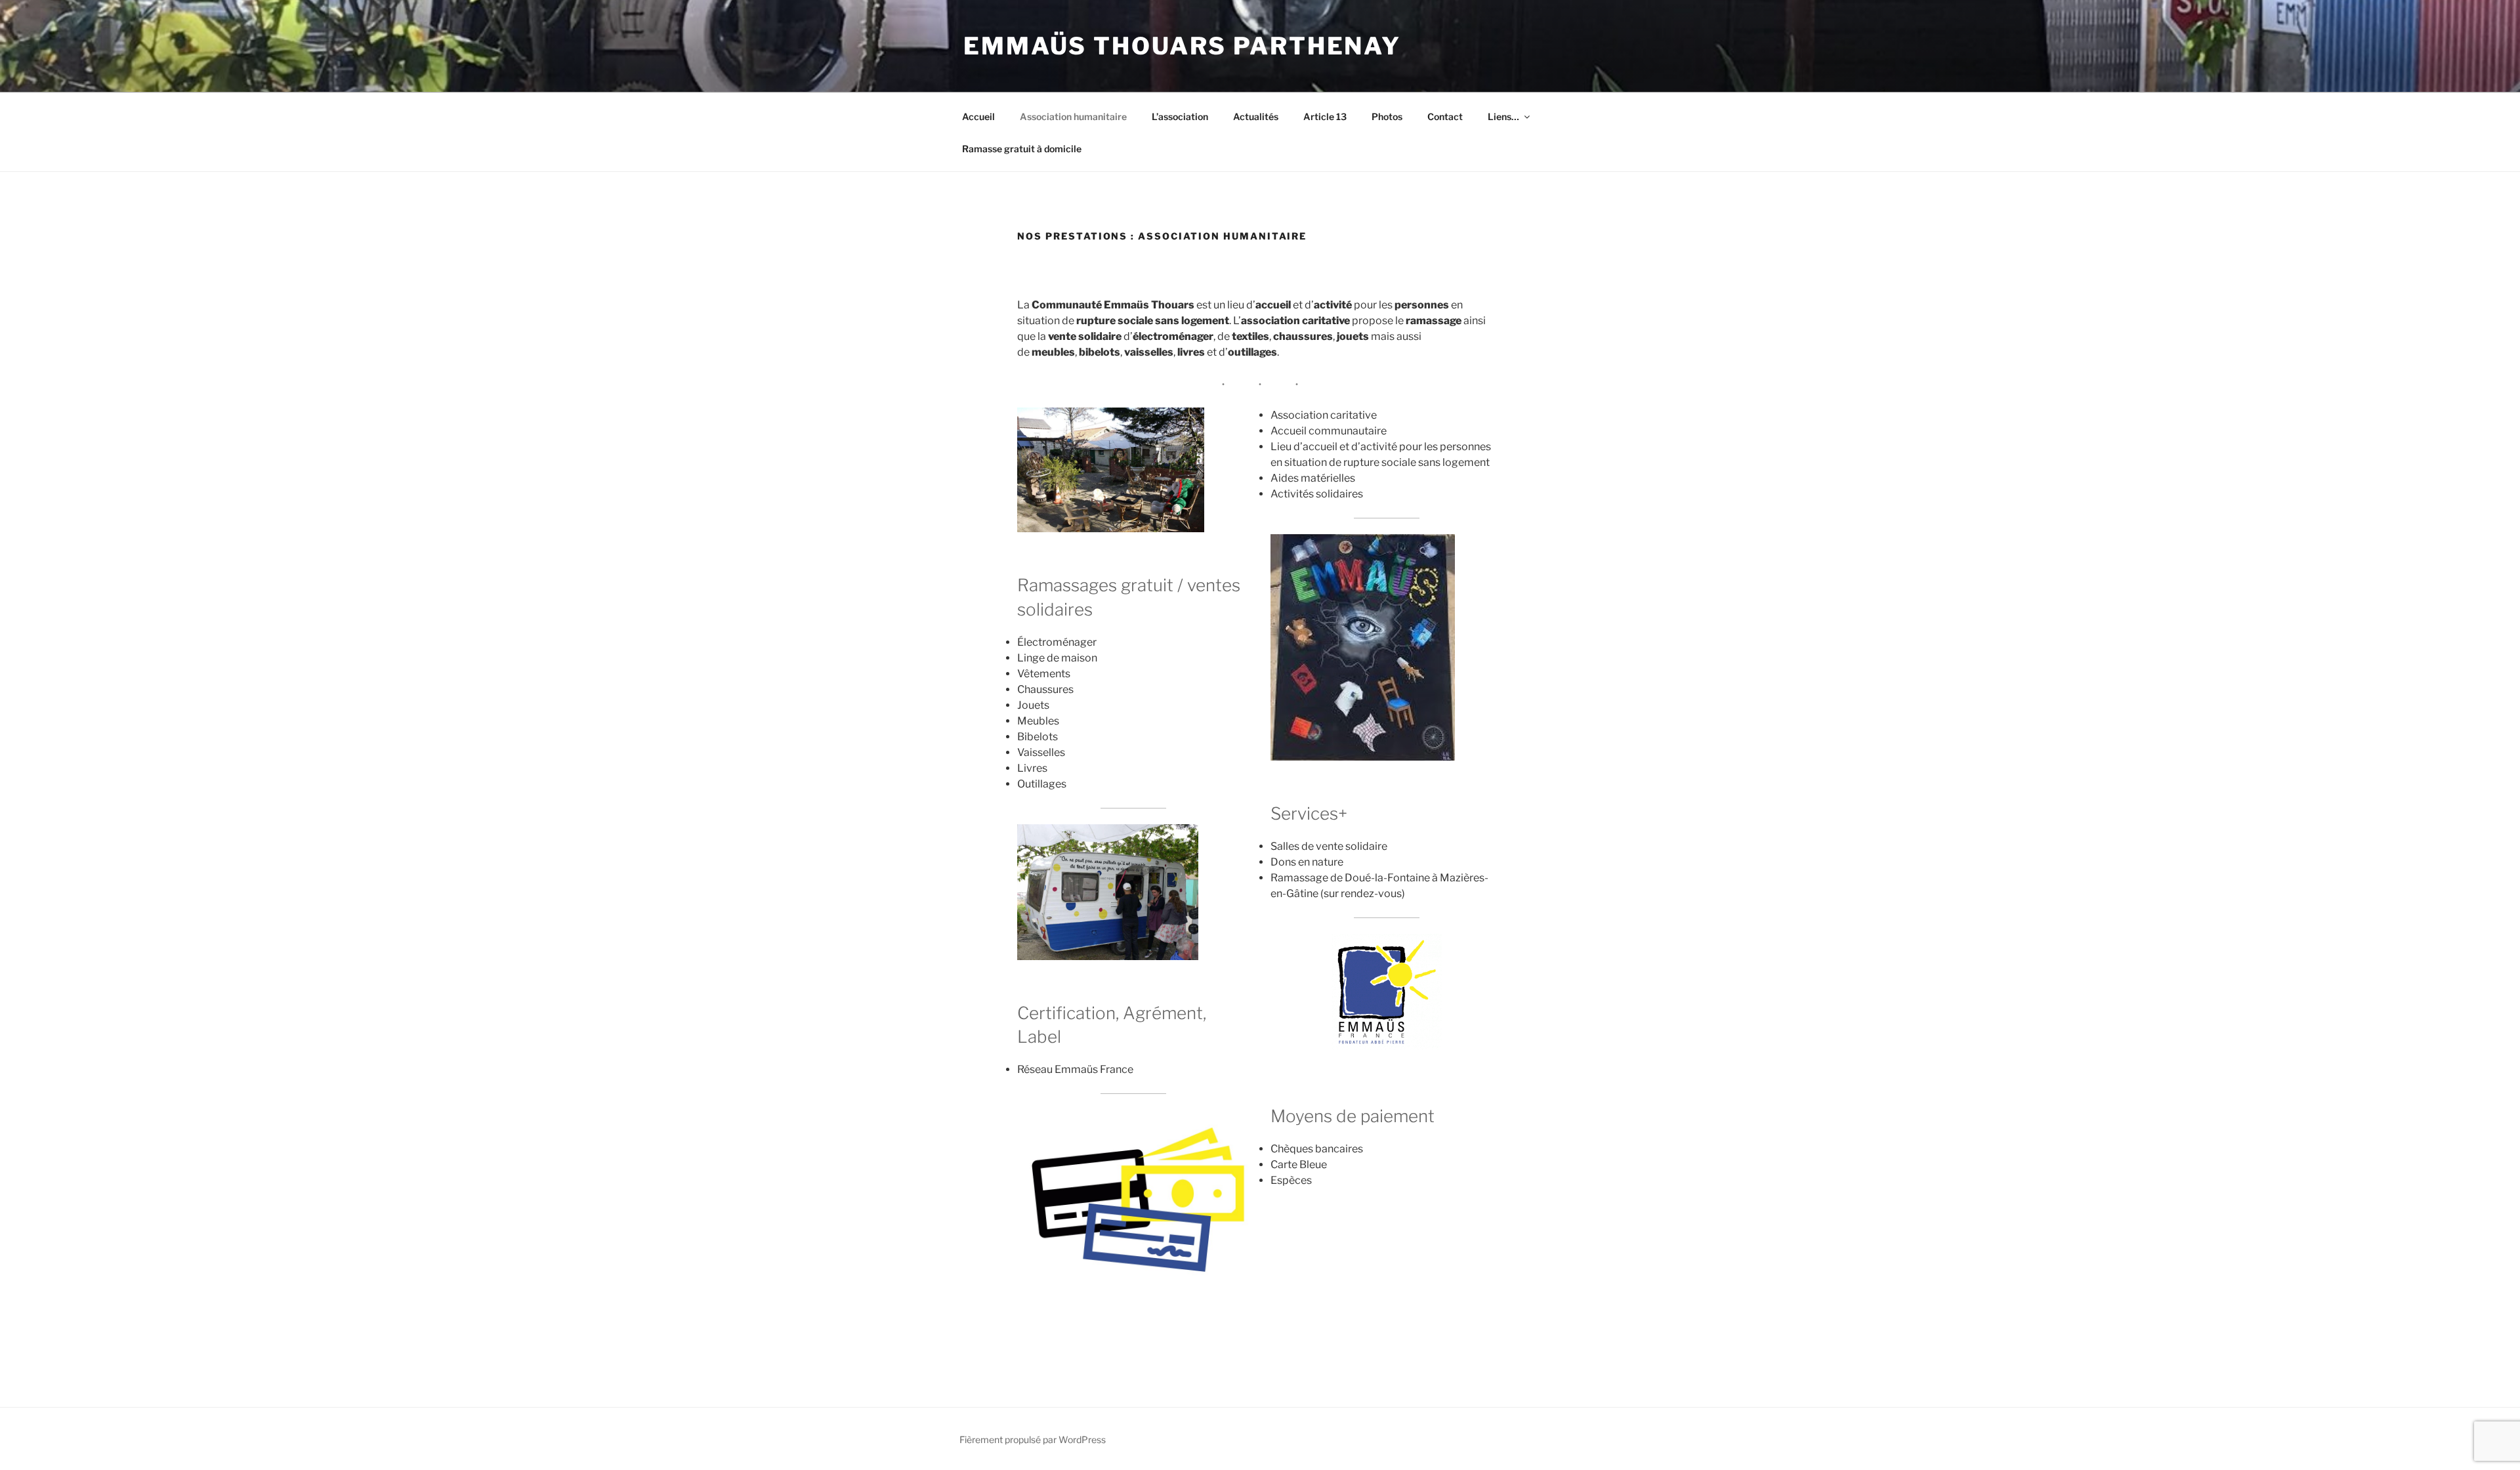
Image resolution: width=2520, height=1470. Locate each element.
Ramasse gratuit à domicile (1022, 149)
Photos (1387, 116)
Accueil (978, 116)
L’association (1180, 116)
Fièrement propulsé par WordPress (1033, 1439)
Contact (1445, 116)
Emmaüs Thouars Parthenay (1182, 46)
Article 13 (1325, 116)
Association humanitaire (1073, 116)
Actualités (1256, 116)
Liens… (1503, 116)
